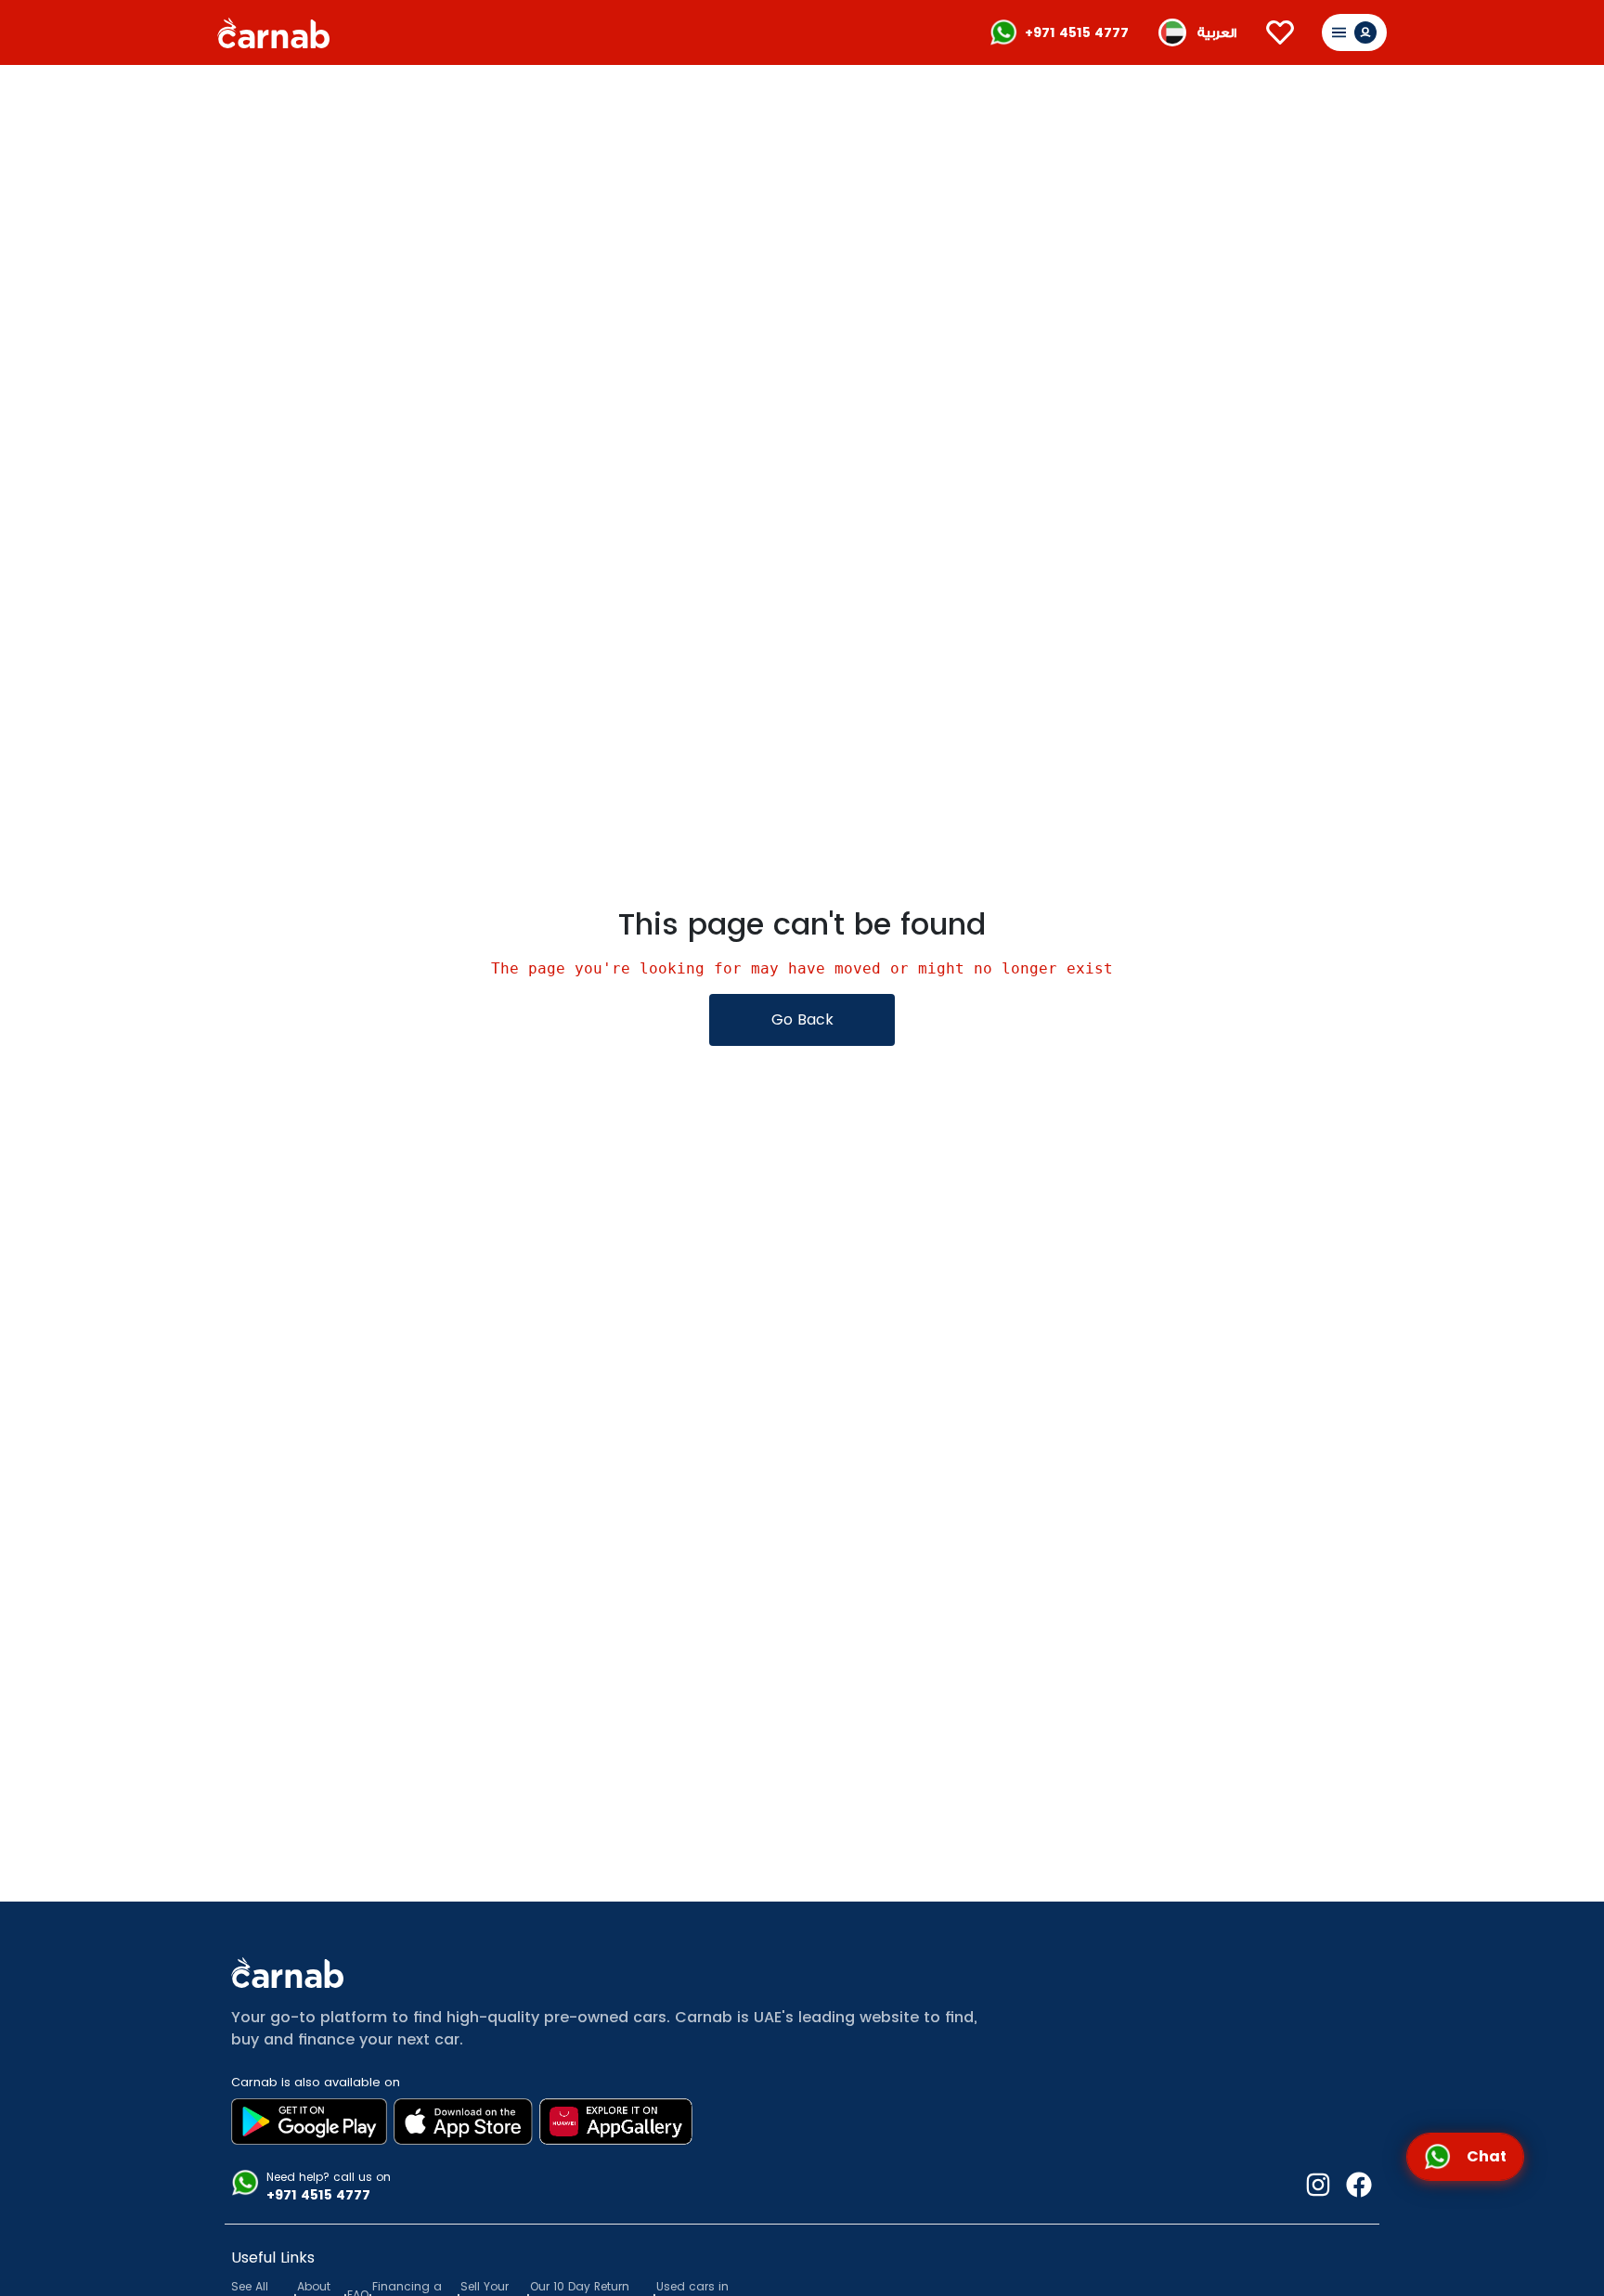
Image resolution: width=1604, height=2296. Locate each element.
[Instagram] (1318, 2187)
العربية (1217, 33)
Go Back (802, 1019)
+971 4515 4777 (1077, 32)
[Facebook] (1352, 2187)
